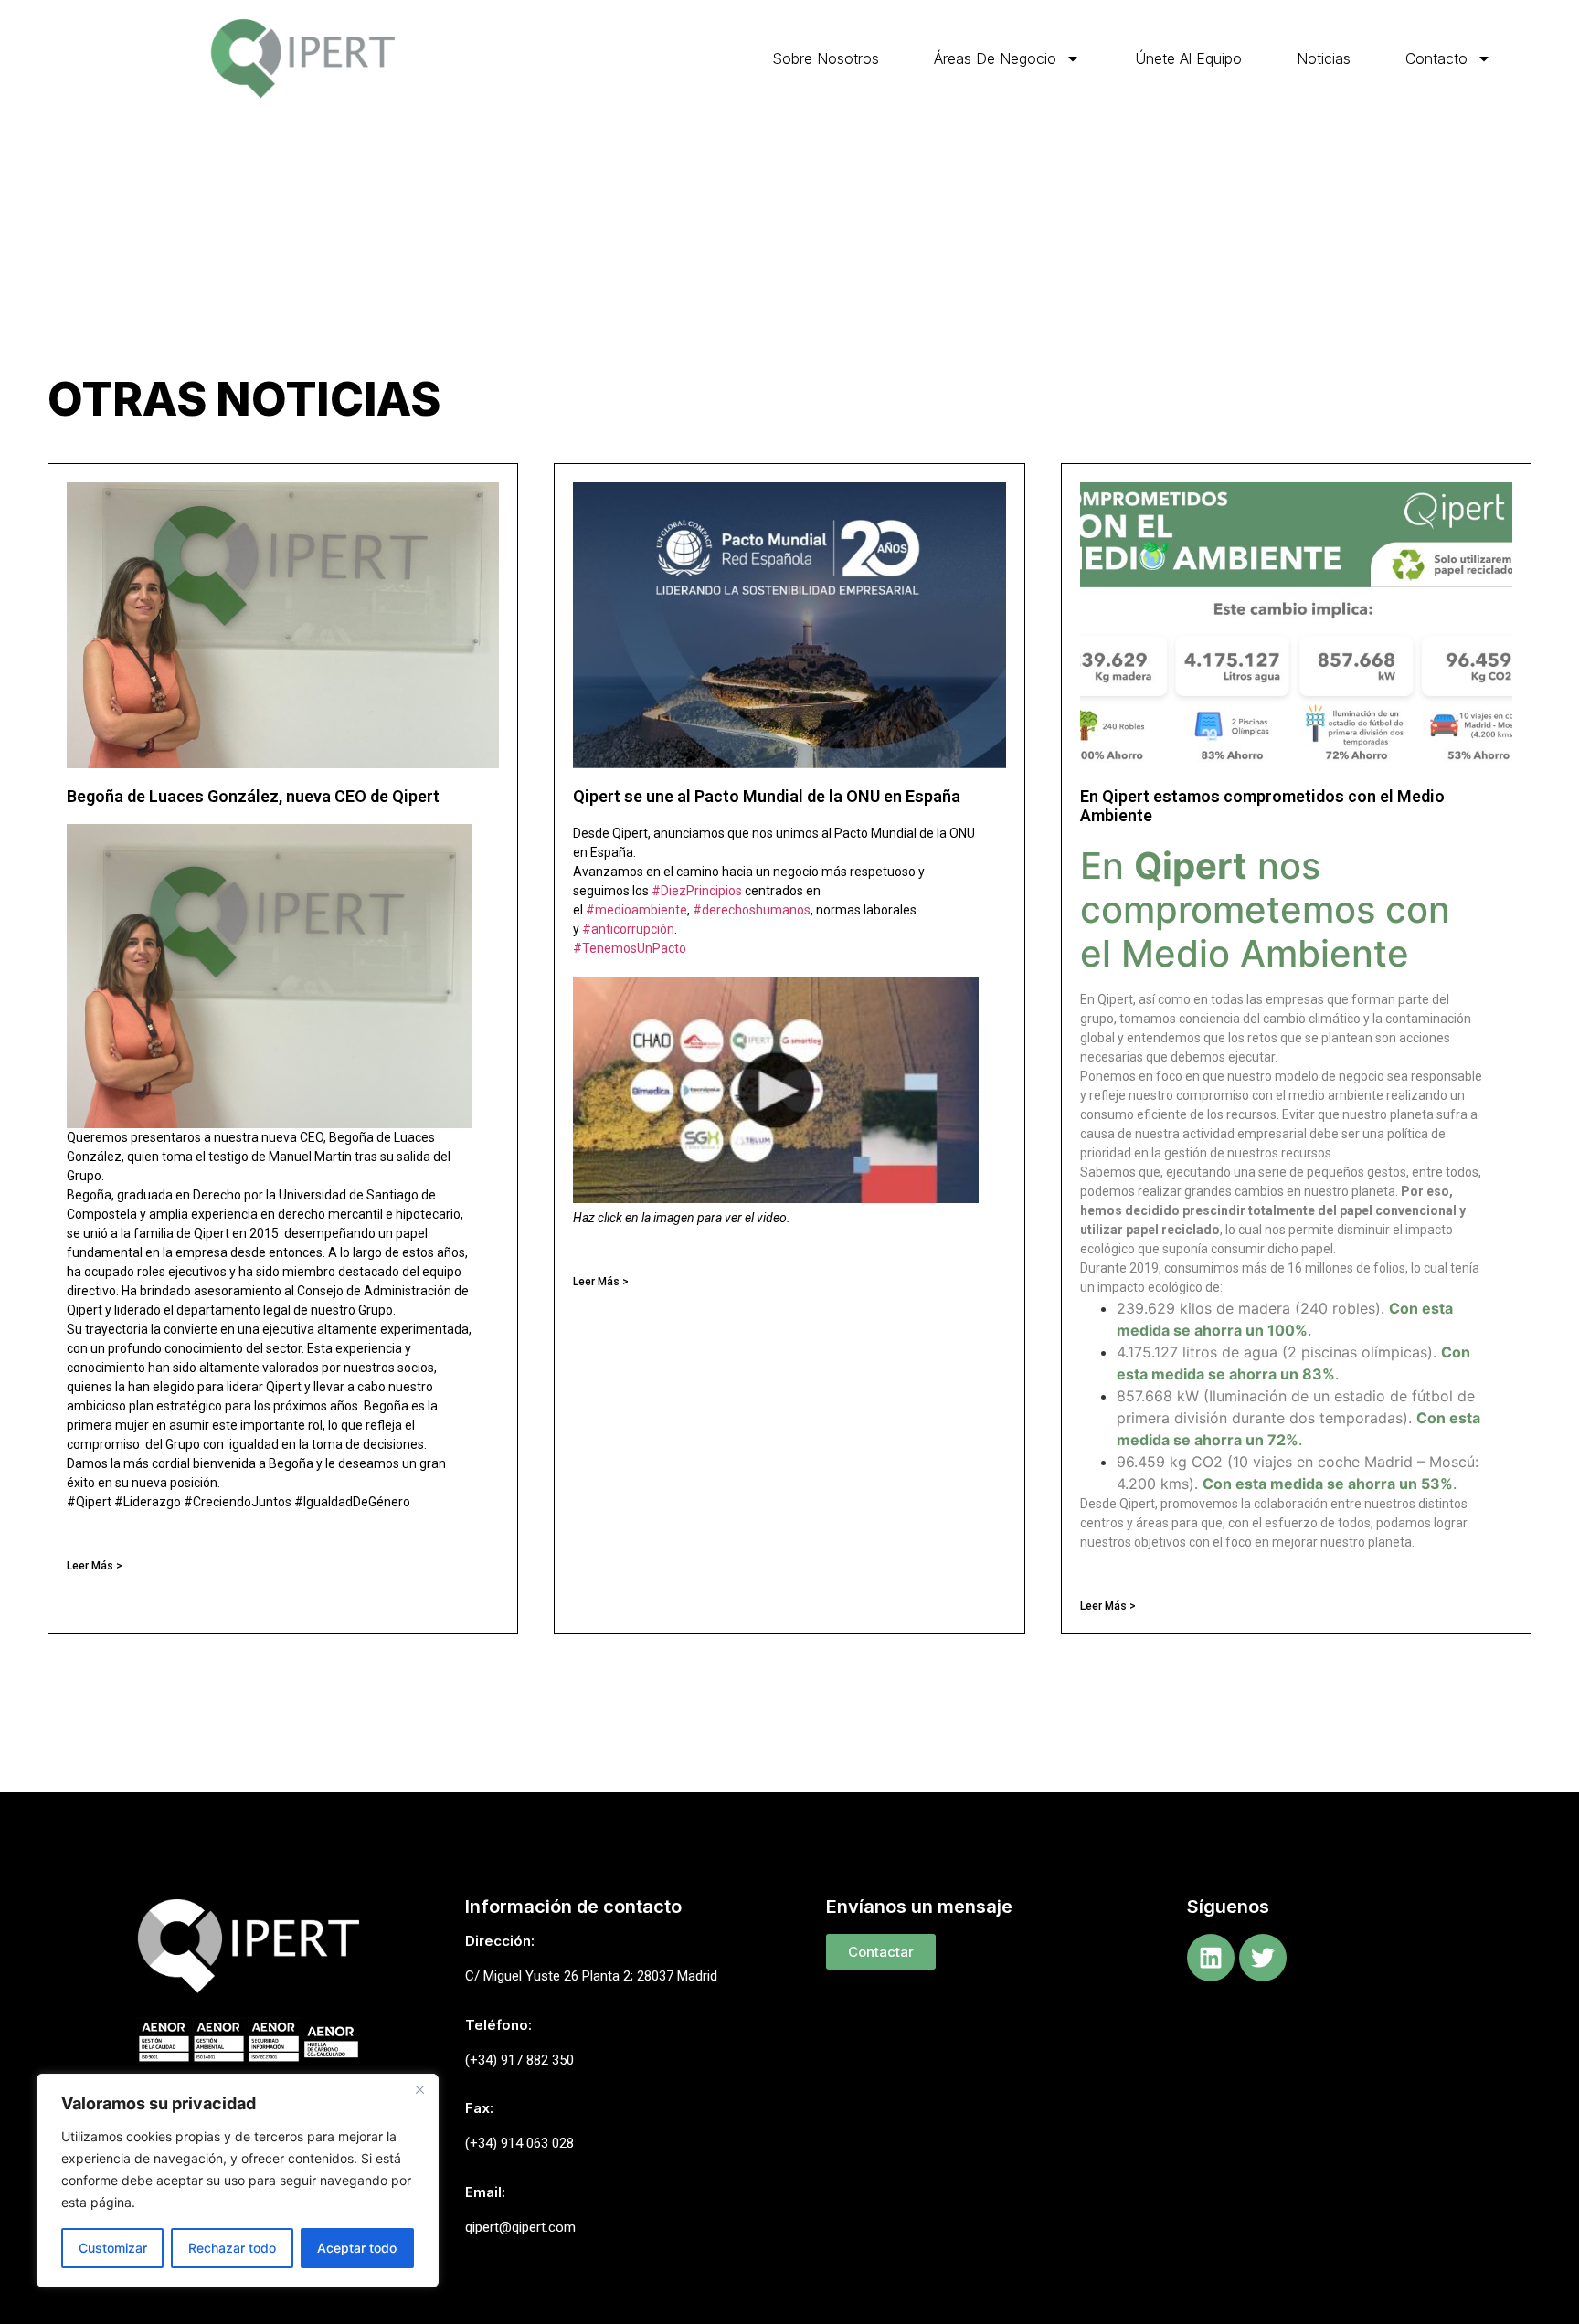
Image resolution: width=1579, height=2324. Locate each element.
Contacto (1436, 58)
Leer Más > (95, 1566)
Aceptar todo (357, 2248)
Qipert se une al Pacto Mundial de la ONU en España (767, 796)
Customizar (113, 2248)
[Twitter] (1263, 1958)
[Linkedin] (1211, 1958)
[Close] (419, 2089)
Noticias (1324, 58)
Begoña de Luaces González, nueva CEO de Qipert (253, 796)
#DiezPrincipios (697, 891)
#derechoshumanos (752, 910)
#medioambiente (636, 910)
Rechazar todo (232, 2248)
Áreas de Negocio (995, 58)
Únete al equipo (1188, 58)
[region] (238, 2181)
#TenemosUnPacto (630, 948)
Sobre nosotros (826, 58)
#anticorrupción (628, 929)
